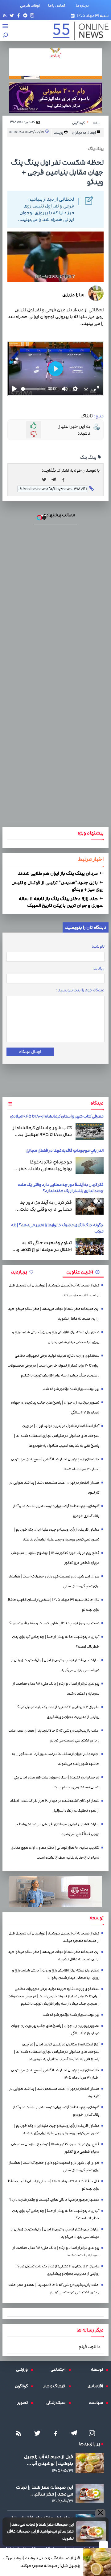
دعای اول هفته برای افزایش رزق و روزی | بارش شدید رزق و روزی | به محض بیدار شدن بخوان (56, 1337)
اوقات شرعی (30, 6)
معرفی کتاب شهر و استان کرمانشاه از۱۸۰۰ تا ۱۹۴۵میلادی (57, 1116)
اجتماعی (60, 2369)
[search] (6, 36)
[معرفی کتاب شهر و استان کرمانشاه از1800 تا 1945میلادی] (90, 1132)
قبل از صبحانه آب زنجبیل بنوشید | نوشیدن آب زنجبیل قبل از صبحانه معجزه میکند (41, 2562)
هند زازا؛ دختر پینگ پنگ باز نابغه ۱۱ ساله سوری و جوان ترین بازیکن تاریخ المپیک (61, 902)
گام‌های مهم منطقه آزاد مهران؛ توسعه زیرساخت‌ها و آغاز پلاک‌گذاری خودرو (56, 1511)
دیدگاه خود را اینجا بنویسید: (80, 990)
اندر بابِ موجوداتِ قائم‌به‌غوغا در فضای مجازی (65, 1151)
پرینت (59, 133)
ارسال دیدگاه (30, 1052)
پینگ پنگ (88, 457)
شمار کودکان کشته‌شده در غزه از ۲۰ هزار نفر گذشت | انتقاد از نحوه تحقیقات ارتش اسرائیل (55, 1806)
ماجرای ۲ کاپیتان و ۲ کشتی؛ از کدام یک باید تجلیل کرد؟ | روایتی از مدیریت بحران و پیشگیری (57, 1712)
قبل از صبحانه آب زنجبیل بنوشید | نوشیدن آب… (49, 2460)
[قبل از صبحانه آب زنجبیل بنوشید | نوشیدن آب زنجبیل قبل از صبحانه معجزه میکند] (97, 2562)
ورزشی (23, 2369)
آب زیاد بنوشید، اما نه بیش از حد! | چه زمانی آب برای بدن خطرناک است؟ (56, 1642)
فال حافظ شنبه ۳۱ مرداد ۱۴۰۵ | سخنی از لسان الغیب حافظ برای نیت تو (53, 1605)
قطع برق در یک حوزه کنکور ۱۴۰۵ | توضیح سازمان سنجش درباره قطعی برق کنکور (55, 1558)
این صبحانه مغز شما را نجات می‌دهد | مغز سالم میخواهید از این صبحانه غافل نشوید (40, 2531)
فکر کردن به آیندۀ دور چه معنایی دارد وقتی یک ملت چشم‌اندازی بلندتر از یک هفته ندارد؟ (61, 1188)
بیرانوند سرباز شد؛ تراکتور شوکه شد (71, 1389)
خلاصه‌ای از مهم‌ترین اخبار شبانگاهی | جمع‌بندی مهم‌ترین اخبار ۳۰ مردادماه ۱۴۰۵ (55, 1464)
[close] (104, 2545)
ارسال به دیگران (84, 133)
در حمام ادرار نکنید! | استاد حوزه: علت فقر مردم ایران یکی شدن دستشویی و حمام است (57, 1782)
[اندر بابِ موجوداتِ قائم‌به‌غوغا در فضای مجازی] (90, 1166)
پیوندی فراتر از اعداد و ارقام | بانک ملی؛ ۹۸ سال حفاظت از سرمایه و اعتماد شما (56, 1689)
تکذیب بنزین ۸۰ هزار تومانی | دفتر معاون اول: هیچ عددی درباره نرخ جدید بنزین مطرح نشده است (55, 1853)
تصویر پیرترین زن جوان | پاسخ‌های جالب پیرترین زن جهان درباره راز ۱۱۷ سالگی (55, 1407)
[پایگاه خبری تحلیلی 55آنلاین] (78, 31)
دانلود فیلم (90, 2347)
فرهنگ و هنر (56, 2386)
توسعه (99, 2369)
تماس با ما (58, 6)
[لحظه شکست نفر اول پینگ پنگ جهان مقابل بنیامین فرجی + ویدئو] (55, 480)
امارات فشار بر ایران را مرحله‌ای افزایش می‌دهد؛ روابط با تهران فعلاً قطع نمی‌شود (57, 1829)
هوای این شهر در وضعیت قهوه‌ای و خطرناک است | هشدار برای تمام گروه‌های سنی (54, 1581)
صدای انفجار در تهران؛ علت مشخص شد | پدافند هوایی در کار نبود (54, 1488)
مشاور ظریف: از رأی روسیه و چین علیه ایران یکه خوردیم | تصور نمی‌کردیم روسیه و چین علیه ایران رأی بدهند (57, 1534)
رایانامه (99, 968)
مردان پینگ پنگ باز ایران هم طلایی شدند (58, 873)
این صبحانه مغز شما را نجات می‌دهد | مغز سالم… (45, 2491)
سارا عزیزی (73, 295)
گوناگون (23, 2386)
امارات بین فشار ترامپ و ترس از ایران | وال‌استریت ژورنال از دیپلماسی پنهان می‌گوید (55, 1665)
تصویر (24, 2403)
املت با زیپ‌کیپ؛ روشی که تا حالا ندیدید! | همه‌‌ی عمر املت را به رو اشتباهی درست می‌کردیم (54, 1735)
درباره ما (84, 6)
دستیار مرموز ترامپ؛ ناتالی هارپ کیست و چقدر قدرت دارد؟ (54, 1623)
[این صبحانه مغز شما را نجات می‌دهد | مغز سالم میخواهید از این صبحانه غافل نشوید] (91, 2532)
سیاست (97, 2403)
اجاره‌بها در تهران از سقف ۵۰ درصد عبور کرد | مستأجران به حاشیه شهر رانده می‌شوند (55, 1759)
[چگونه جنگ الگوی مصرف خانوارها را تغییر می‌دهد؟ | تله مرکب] (90, 1247)
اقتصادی (97, 2386)
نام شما (98, 946)
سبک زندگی (57, 2403)
